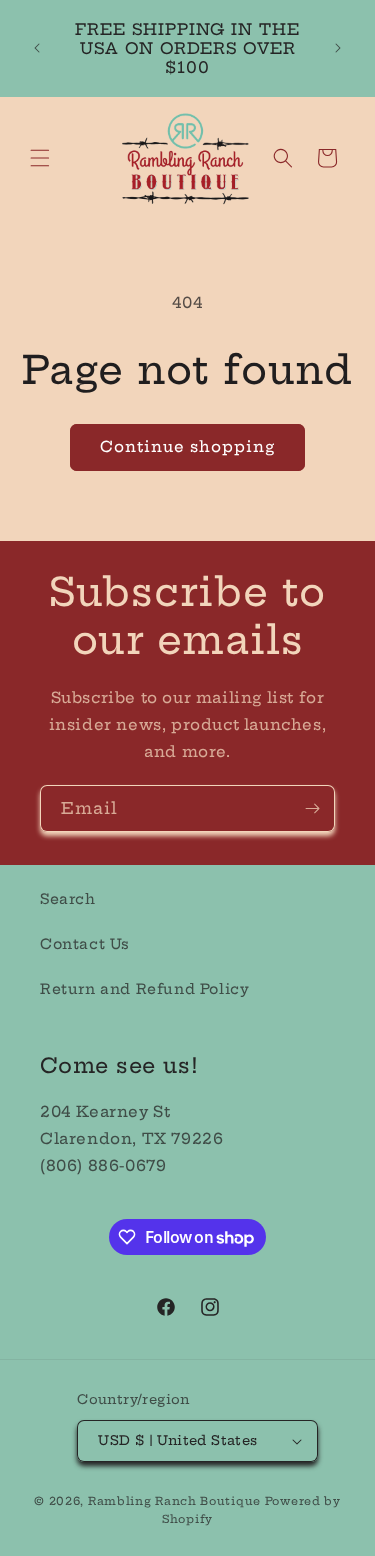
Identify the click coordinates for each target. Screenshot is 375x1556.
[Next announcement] (338, 48)
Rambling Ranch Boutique (174, 1501)
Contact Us (85, 944)
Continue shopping (187, 446)
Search (68, 899)
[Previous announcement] (37, 48)
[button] (40, 158)
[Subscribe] (312, 808)
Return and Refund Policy (144, 989)
